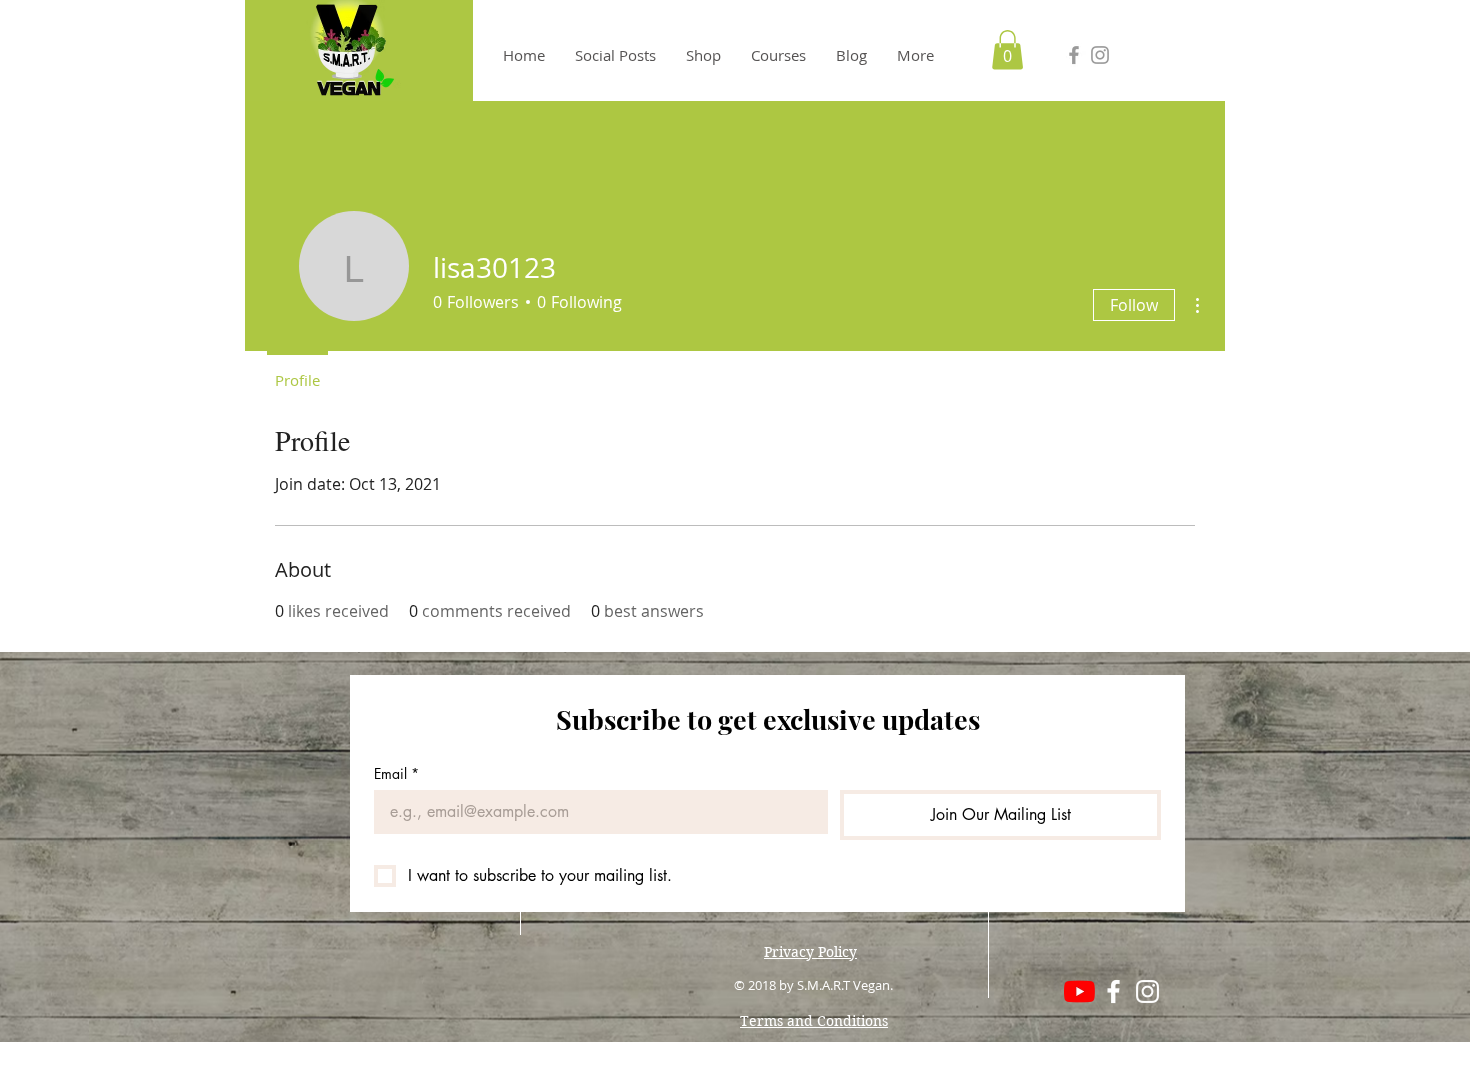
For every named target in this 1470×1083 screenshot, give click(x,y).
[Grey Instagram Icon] (1100, 55)
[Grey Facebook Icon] (1074, 55)
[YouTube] (1079, 991)
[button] (1007, 49)
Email (396, 773)
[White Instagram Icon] (1147, 991)
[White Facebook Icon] (1113, 991)
